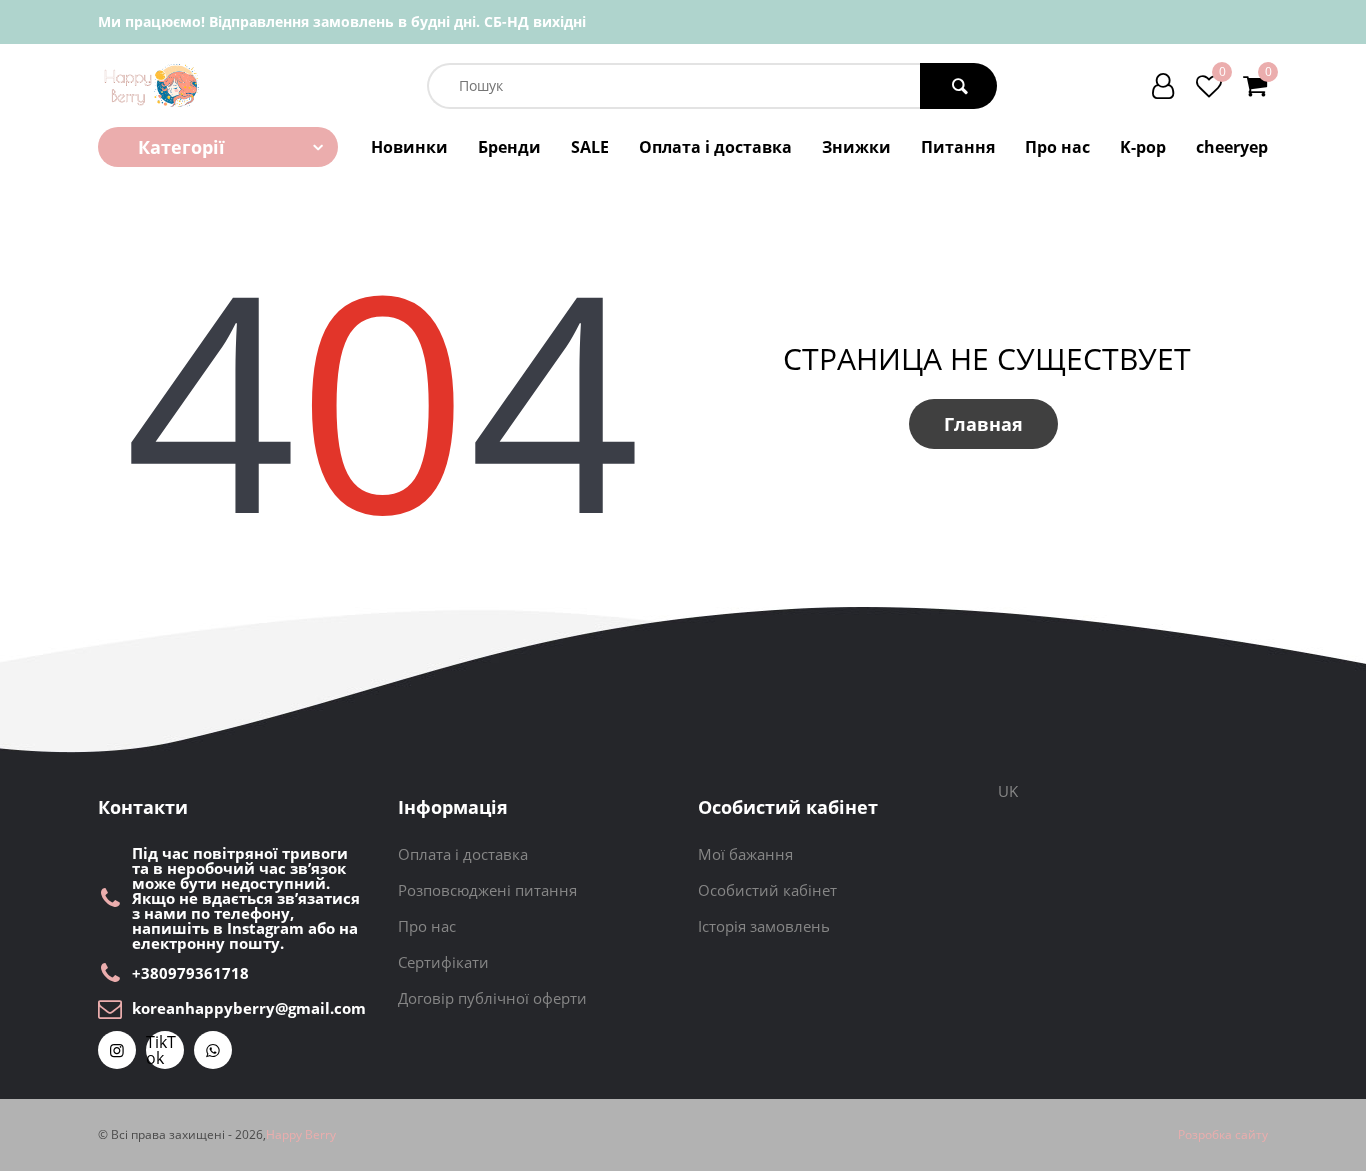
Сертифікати (443, 962)
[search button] (958, 86)
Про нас (1057, 147)
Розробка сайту (1223, 1135)
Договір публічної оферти (492, 998)
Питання (958, 147)
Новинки (409, 147)
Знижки (856, 147)
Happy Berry (301, 1135)
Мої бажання (745, 854)
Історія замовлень (764, 926)
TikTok (161, 1050)
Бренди (509, 147)
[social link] (117, 1050)
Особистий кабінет (767, 890)
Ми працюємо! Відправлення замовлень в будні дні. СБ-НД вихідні (342, 21)
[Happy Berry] (152, 85)
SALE (590, 147)
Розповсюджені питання (487, 890)
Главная (983, 424)
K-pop (1143, 147)
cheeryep (1232, 147)
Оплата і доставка (715, 147)
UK (1008, 791)
